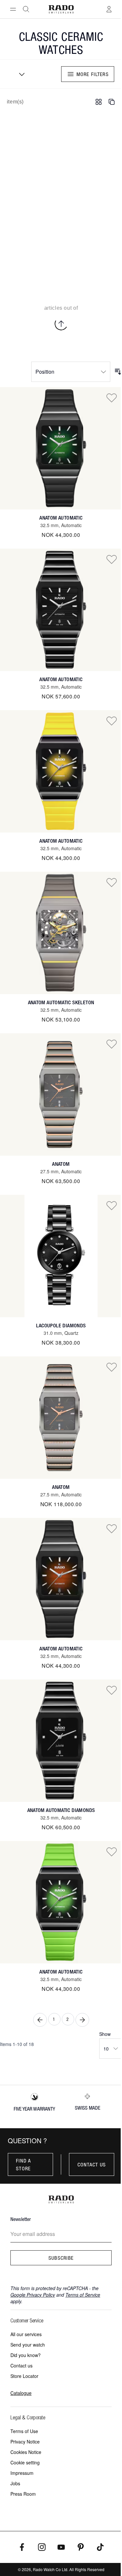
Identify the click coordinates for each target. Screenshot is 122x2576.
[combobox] (20, 74)
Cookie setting (25, 2462)
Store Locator (24, 2376)
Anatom (61, 1164)
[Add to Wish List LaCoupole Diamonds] (112, 1205)
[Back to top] (61, 324)
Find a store (24, 2164)
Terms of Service (83, 2295)
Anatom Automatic (61, 518)
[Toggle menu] (13, 9)
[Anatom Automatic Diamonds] (61, 1741)
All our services (26, 2334)
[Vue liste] (112, 102)
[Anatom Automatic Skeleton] (61, 933)
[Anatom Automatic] (61, 448)
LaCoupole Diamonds (61, 1326)
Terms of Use (24, 2431)
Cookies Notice (26, 2452)
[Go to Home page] (61, 9)
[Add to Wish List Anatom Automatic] (112, 398)
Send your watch (28, 2345)
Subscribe (61, 2258)
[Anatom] (61, 1094)
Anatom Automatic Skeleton (61, 1002)
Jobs (15, 2483)
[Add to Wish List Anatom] (112, 1044)
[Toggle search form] (26, 9)
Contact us (92, 2164)
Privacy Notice (25, 2442)
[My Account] (109, 9)
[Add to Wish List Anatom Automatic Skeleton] (112, 882)
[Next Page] (82, 2020)
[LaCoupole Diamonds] (61, 1256)
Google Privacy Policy (33, 2295)
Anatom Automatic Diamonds (61, 1810)
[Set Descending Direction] (118, 372)
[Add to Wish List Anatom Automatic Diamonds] (112, 1690)
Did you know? (26, 2355)
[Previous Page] (40, 2020)
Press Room (23, 2494)
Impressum (22, 2473)
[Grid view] (99, 102)
